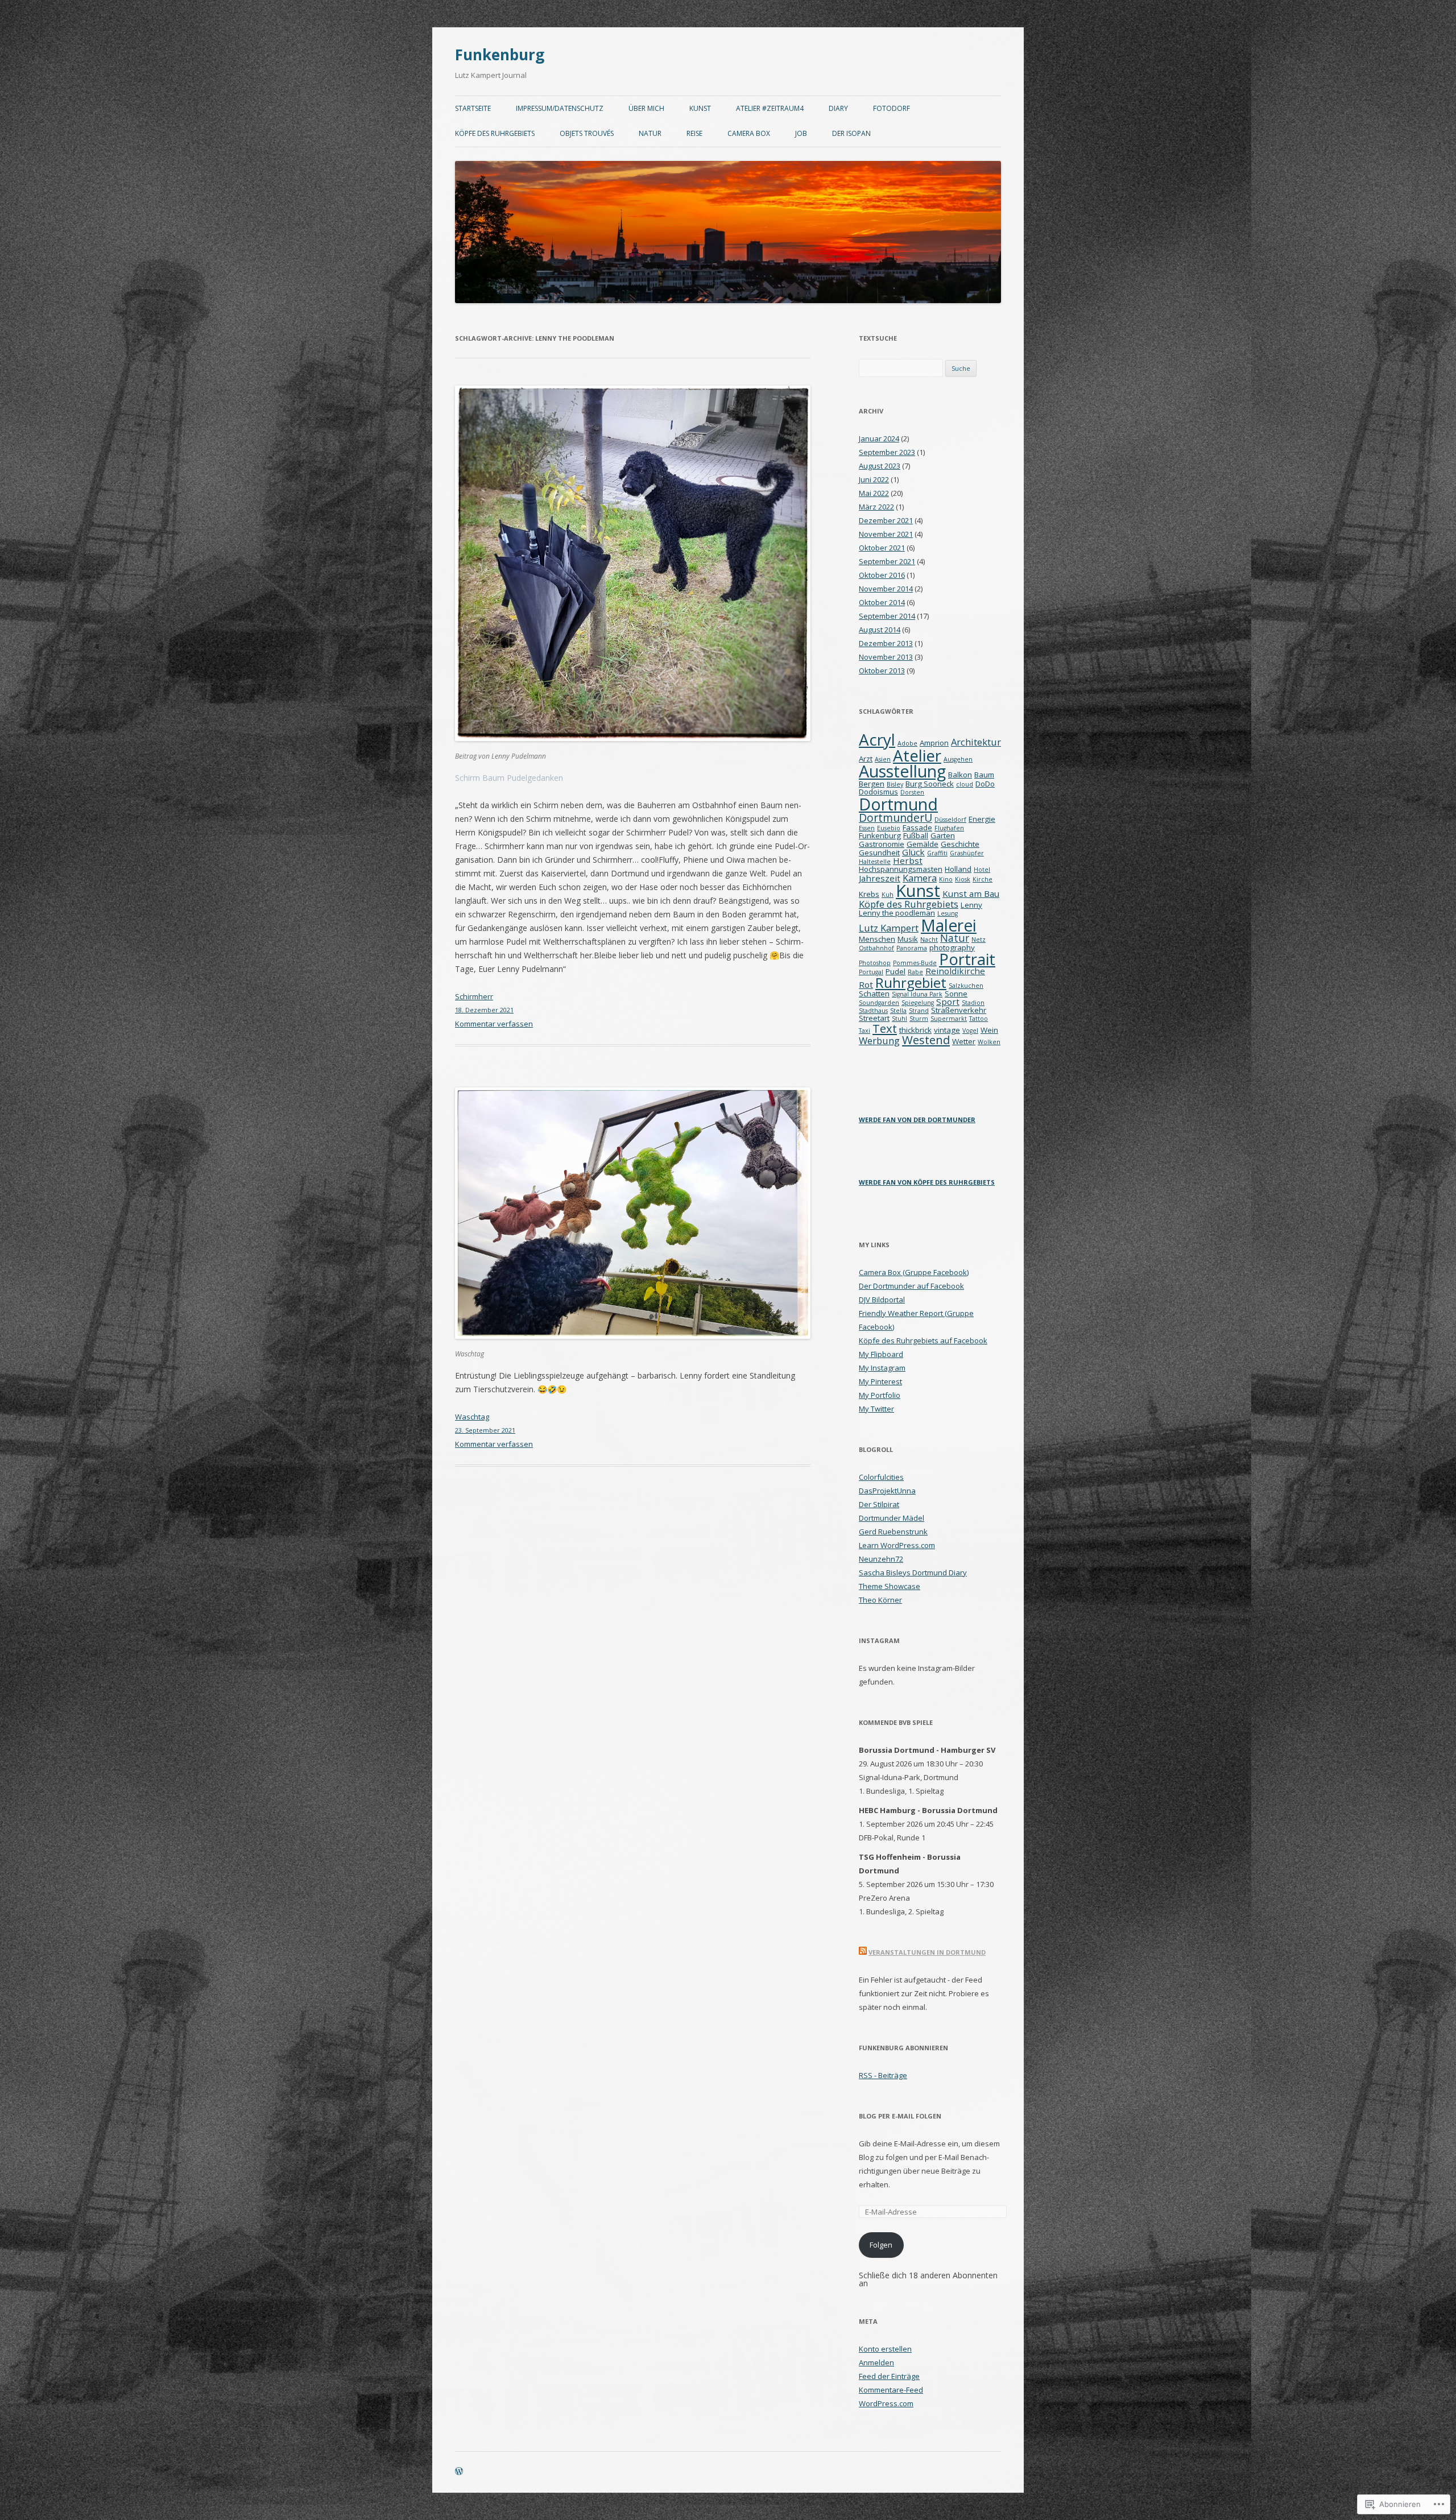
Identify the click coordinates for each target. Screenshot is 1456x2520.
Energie (982, 819)
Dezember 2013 (886, 643)
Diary (838, 108)
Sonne (956, 994)
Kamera (920, 878)
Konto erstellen (885, 2349)
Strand (919, 1011)
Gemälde (923, 844)
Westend (926, 1040)
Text (885, 1028)
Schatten (874, 994)
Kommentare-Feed (891, 2390)
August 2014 (880, 630)
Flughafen (949, 828)
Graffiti (937, 853)
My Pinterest (880, 1381)
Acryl (877, 739)
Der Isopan (851, 133)
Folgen (881, 2245)
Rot (866, 984)
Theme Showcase (890, 1586)
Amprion (934, 743)
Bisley (895, 784)
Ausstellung (902, 771)
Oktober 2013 (882, 671)
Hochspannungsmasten (901, 869)
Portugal (871, 972)
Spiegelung (918, 1003)
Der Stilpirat (879, 1504)
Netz (979, 940)
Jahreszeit (880, 878)
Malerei (949, 925)
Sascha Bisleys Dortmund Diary (913, 1573)
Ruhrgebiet (911, 982)
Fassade (917, 827)
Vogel (970, 1031)
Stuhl (899, 1019)
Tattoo (979, 1019)
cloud (965, 784)
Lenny (971, 905)
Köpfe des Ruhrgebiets (495, 133)
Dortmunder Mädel (892, 1518)
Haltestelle (875, 862)
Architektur (976, 742)
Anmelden (876, 2362)
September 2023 (887, 452)
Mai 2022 (874, 493)
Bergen (872, 784)
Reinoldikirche (955, 971)
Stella (898, 1011)
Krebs (869, 894)
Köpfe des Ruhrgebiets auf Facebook (923, 1340)
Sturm (919, 1019)
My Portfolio (880, 1395)
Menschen (877, 939)
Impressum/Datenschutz (560, 108)
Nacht (929, 940)
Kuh (888, 895)
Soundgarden (879, 1003)
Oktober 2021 (882, 548)
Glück (913, 852)
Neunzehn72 (881, 1559)
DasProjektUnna (887, 1491)
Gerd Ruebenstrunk (893, 1532)
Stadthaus (873, 1011)
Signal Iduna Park (917, 994)
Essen (867, 828)
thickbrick (915, 1030)
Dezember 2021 (886, 520)
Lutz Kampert (889, 928)
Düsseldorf (950, 820)
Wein (989, 1030)
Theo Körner (880, 1600)
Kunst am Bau (971, 893)
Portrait (967, 959)
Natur (650, 133)
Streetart (874, 1018)
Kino (946, 879)
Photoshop (875, 963)
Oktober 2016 (882, 575)
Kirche (983, 879)
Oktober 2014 (882, 602)
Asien (883, 759)
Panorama (912, 948)
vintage (947, 1030)
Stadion (973, 1003)
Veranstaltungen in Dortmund (927, 1952)
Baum (984, 775)
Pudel (895, 971)
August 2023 (880, 466)
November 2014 (886, 589)
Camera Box (749, 133)
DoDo (985, 784)
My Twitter (876, 1409)
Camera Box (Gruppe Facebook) (914, 1272)
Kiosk (963, 879)
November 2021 (886, 534)
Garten (943, 835)
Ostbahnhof (876, 948)
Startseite (473, 108)
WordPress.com (886, 2403)
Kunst (700, 108)
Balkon (960, 775)
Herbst (908, 860)
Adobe (907, 743)
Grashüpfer (967, 853)
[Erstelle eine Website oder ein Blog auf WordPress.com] (459, 2472)
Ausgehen (958, 759)
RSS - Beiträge (883, 2075)
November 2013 (886, 657)
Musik (908, 939)
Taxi (864, 1031)
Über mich (646, 108)
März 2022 (876, 507)
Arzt (866, 759)
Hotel (982, 870)
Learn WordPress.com (897, 1545)
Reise (694, 133)
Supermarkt (949, 1019)
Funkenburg (500, 55)
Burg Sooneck (930, 784)
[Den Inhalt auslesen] (863, 1952)
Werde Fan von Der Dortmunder (917, 1120)
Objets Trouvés (587, 133)
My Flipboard (881, 1354)
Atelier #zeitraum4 (770, 108)
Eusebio (889, 828)
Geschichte (960, 844)
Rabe (915, 972)
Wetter (964, 1041)
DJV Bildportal (882, 1300)
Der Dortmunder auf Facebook (911, 1286)
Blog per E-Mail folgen (900, 2116)
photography (952, 947)
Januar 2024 (879, 438)
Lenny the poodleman (897, 913)
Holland (958, 869)
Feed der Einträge (889, 2376)
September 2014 (887, 616)
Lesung (948, 913)
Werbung (879, 1040)
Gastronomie (882, 844)
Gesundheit (879, 853)
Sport (948, 1002)
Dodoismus (878, 792)
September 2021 (887, 561)
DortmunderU (895, 818)
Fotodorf (892, 108)
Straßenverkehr (959, 1010)
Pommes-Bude (915, 963)
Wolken (989, 1042)
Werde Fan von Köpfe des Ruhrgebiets (927, 1182)
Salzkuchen (966, 986)
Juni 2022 (874, 479)
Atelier (917, 755)
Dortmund (898, 804)
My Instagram (882, 1368)
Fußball (916, 835)
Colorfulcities (881, 1477)
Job (801, 133)
